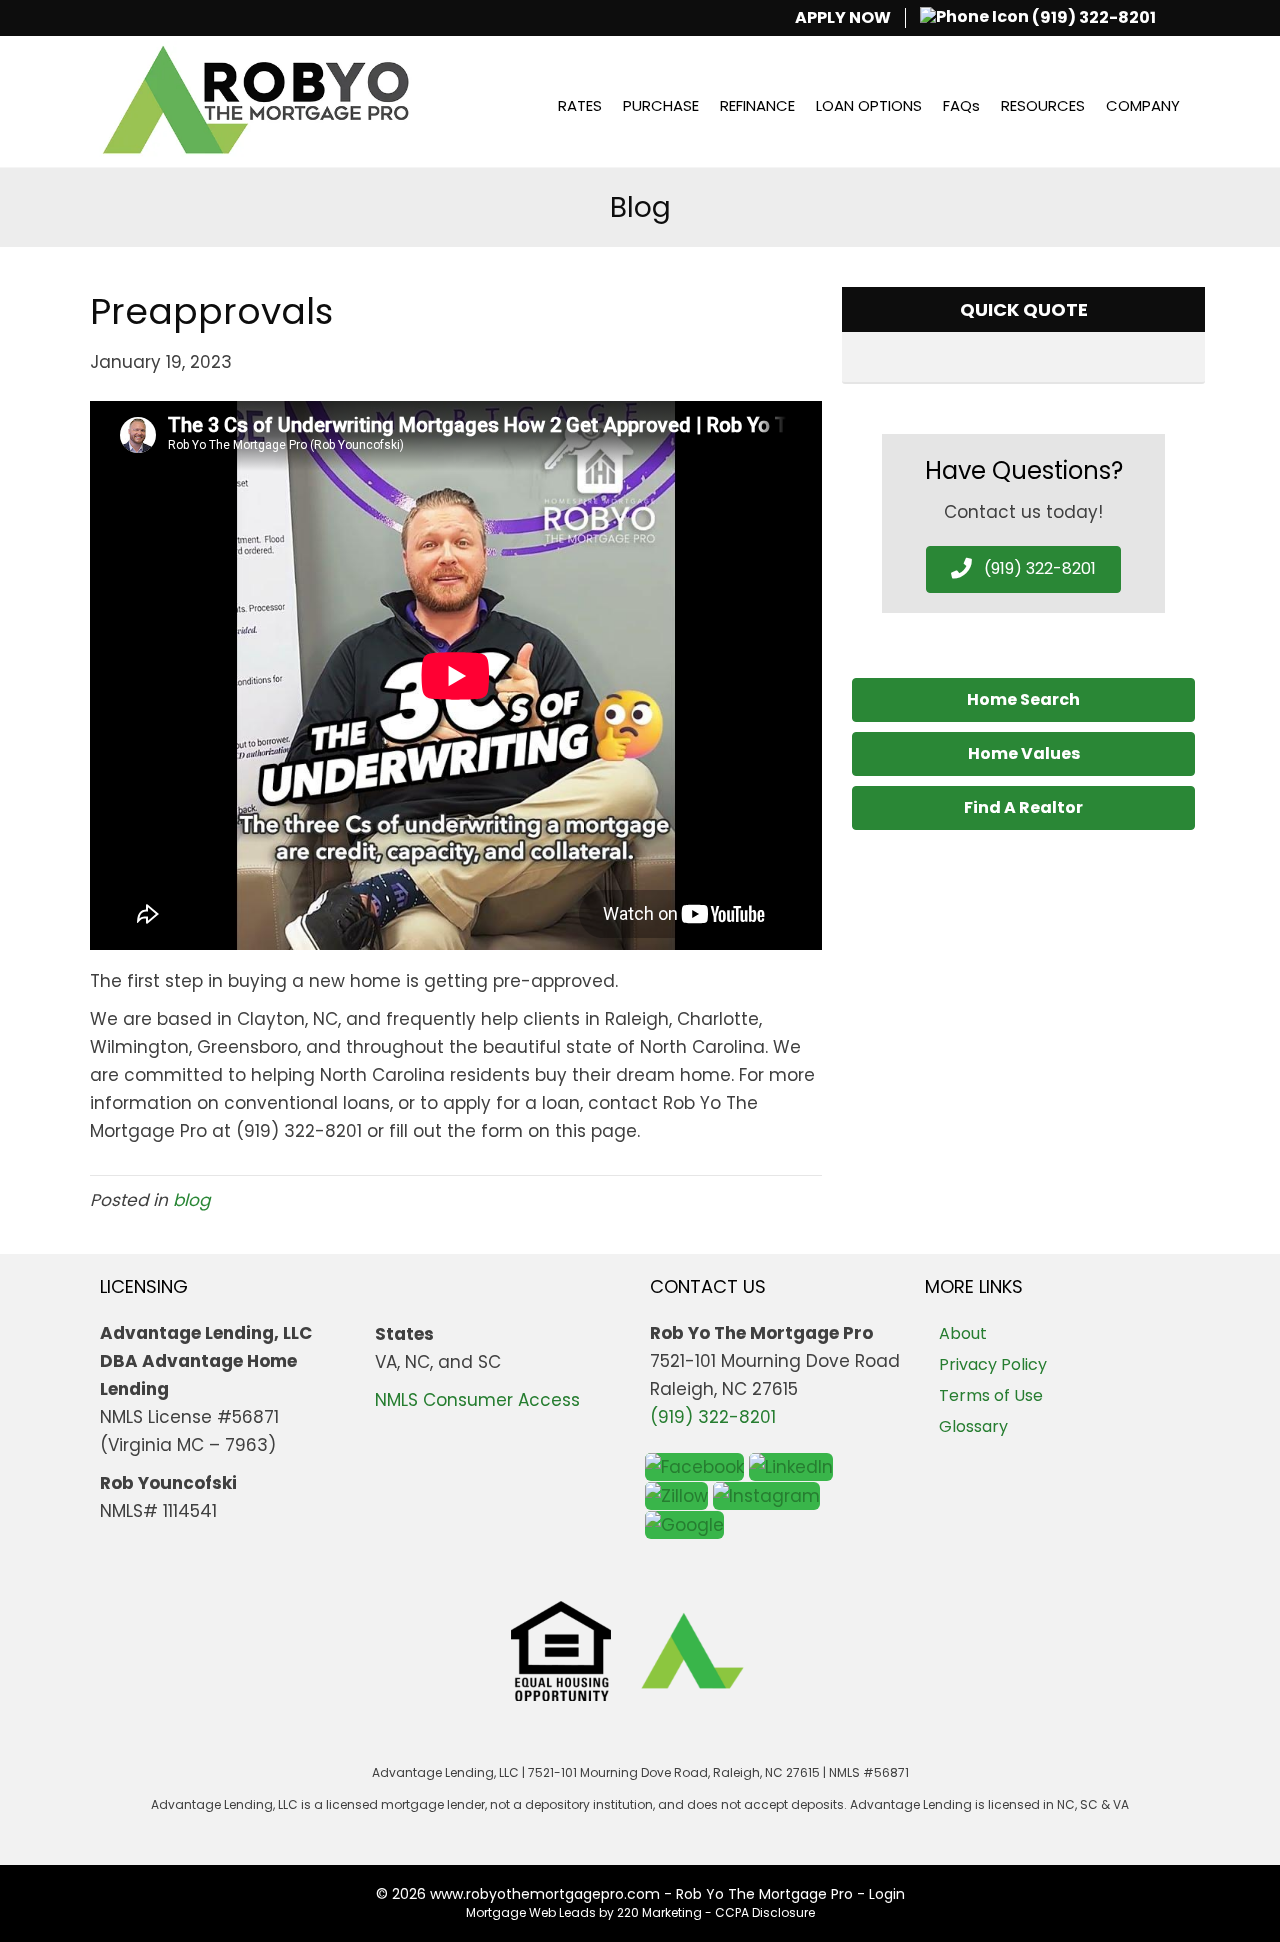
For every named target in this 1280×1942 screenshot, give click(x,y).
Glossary (973, 1426)
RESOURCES (1043, 105)
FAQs (961, 105)
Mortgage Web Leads (531, 1912)
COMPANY (1143, 105)
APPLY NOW (843, 18)
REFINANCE (757, 105)
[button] (1023, 569)
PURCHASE (661, 105)
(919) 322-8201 (1092, 18)
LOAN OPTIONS (869, 105)
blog (191, 1200)
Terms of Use (991, 1395)
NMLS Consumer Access (477, 1400)
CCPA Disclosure (765, 1912)
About (963, 1333)
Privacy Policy (993, 1364)
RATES (580, 105)
